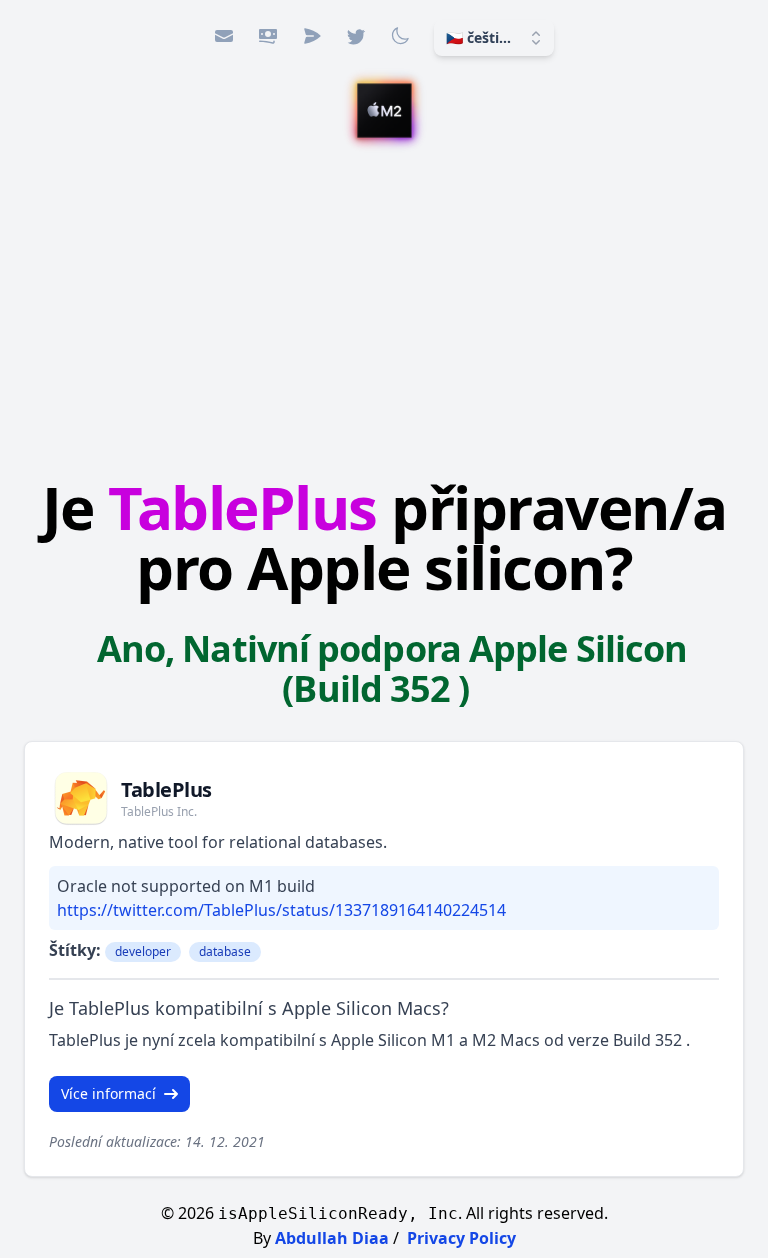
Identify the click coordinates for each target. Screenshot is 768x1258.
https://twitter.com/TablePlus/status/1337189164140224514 (281, 910)
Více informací (108, 1093)
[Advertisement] (384, 303)
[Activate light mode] (400, 36)
